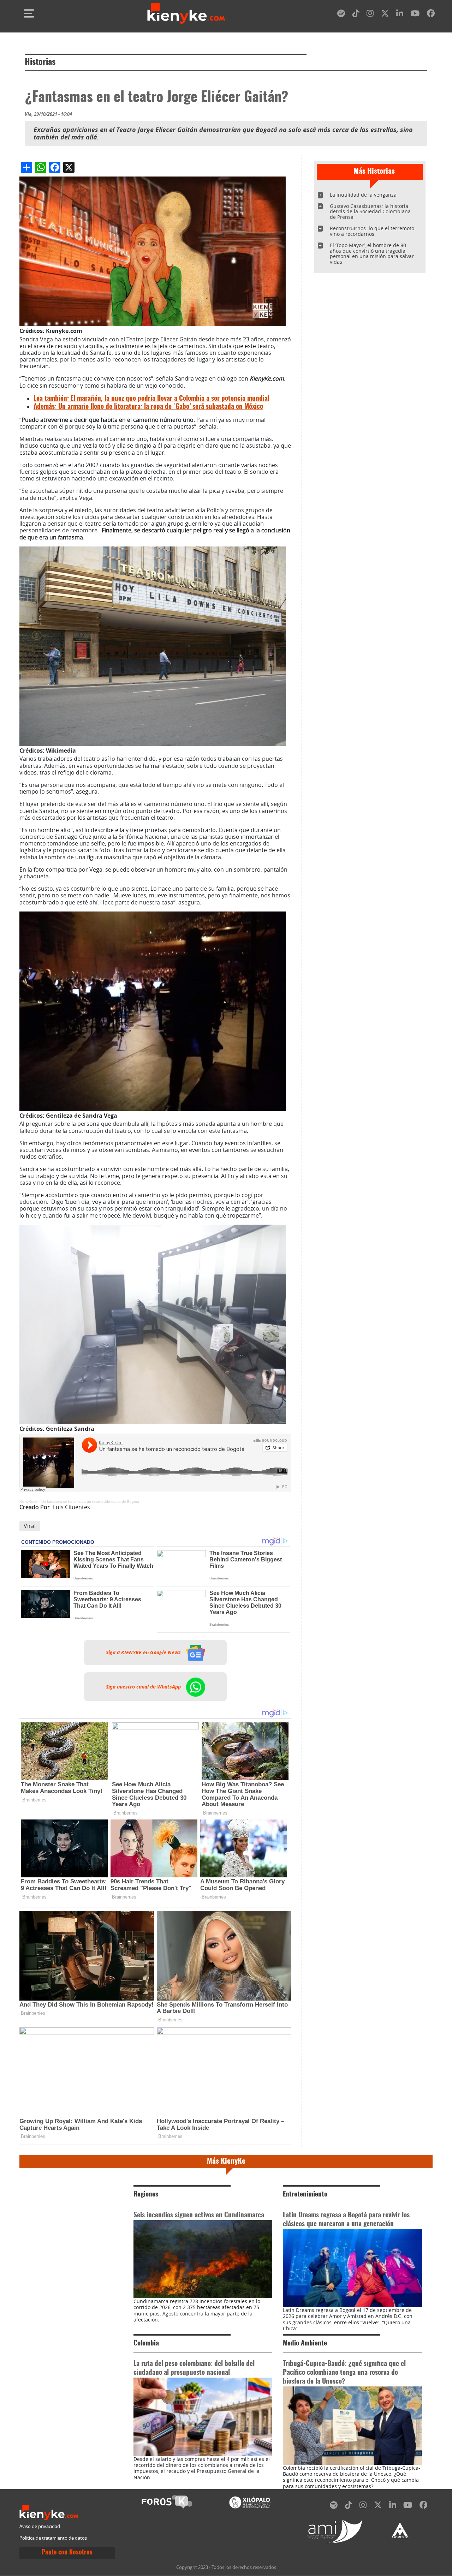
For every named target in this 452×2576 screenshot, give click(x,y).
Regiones (146, 2195)
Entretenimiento (305, 2195)
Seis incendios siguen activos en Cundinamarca (199, 2215)
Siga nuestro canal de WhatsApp (144, 1687)
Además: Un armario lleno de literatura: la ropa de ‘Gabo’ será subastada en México (148, 407)
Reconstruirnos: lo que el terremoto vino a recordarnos (372, 231)
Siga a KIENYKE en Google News (144, 1652)
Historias (40, 62)
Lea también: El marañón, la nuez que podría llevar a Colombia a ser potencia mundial (151, 399)
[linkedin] (400, 15)
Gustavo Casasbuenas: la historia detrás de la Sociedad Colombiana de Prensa (370, 212)
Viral (30, 1526)
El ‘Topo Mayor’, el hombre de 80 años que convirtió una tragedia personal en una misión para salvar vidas (372, 254)
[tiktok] (356, 15)
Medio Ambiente (305, 2344)
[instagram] (370, 15)
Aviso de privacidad (40, 2526)
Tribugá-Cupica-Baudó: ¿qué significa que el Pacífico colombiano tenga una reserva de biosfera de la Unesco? (344, 2373)
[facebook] (431, 15)
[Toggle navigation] (29, 13)
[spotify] (341, 15)
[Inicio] (186, 13)
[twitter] (385, 15)
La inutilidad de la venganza (363, 195)
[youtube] (415, 15)
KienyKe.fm (29, 1502)
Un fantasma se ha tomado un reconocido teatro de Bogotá (90, 1502)
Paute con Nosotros (67, 2553)
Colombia (146, 2344)
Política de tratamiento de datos (53, 2538)
